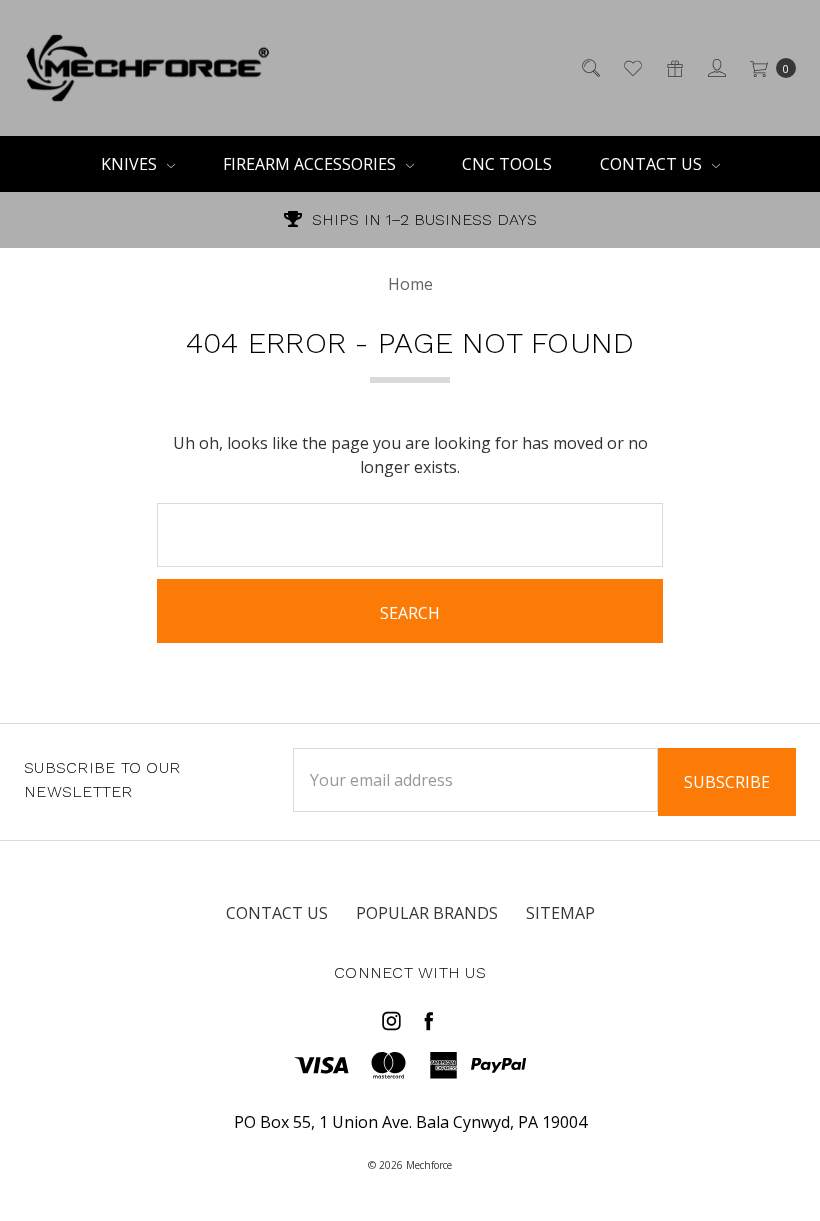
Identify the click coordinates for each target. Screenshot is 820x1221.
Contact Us (653, 164)
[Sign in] (715, 68)
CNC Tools (507, 164)
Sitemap (560, 913)
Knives (131, 164)
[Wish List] (631, 68)
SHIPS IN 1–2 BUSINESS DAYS (422, 219)
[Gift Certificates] (673, 68)
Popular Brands (427, 913)
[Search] (589, 68)
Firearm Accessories (311, 164)
